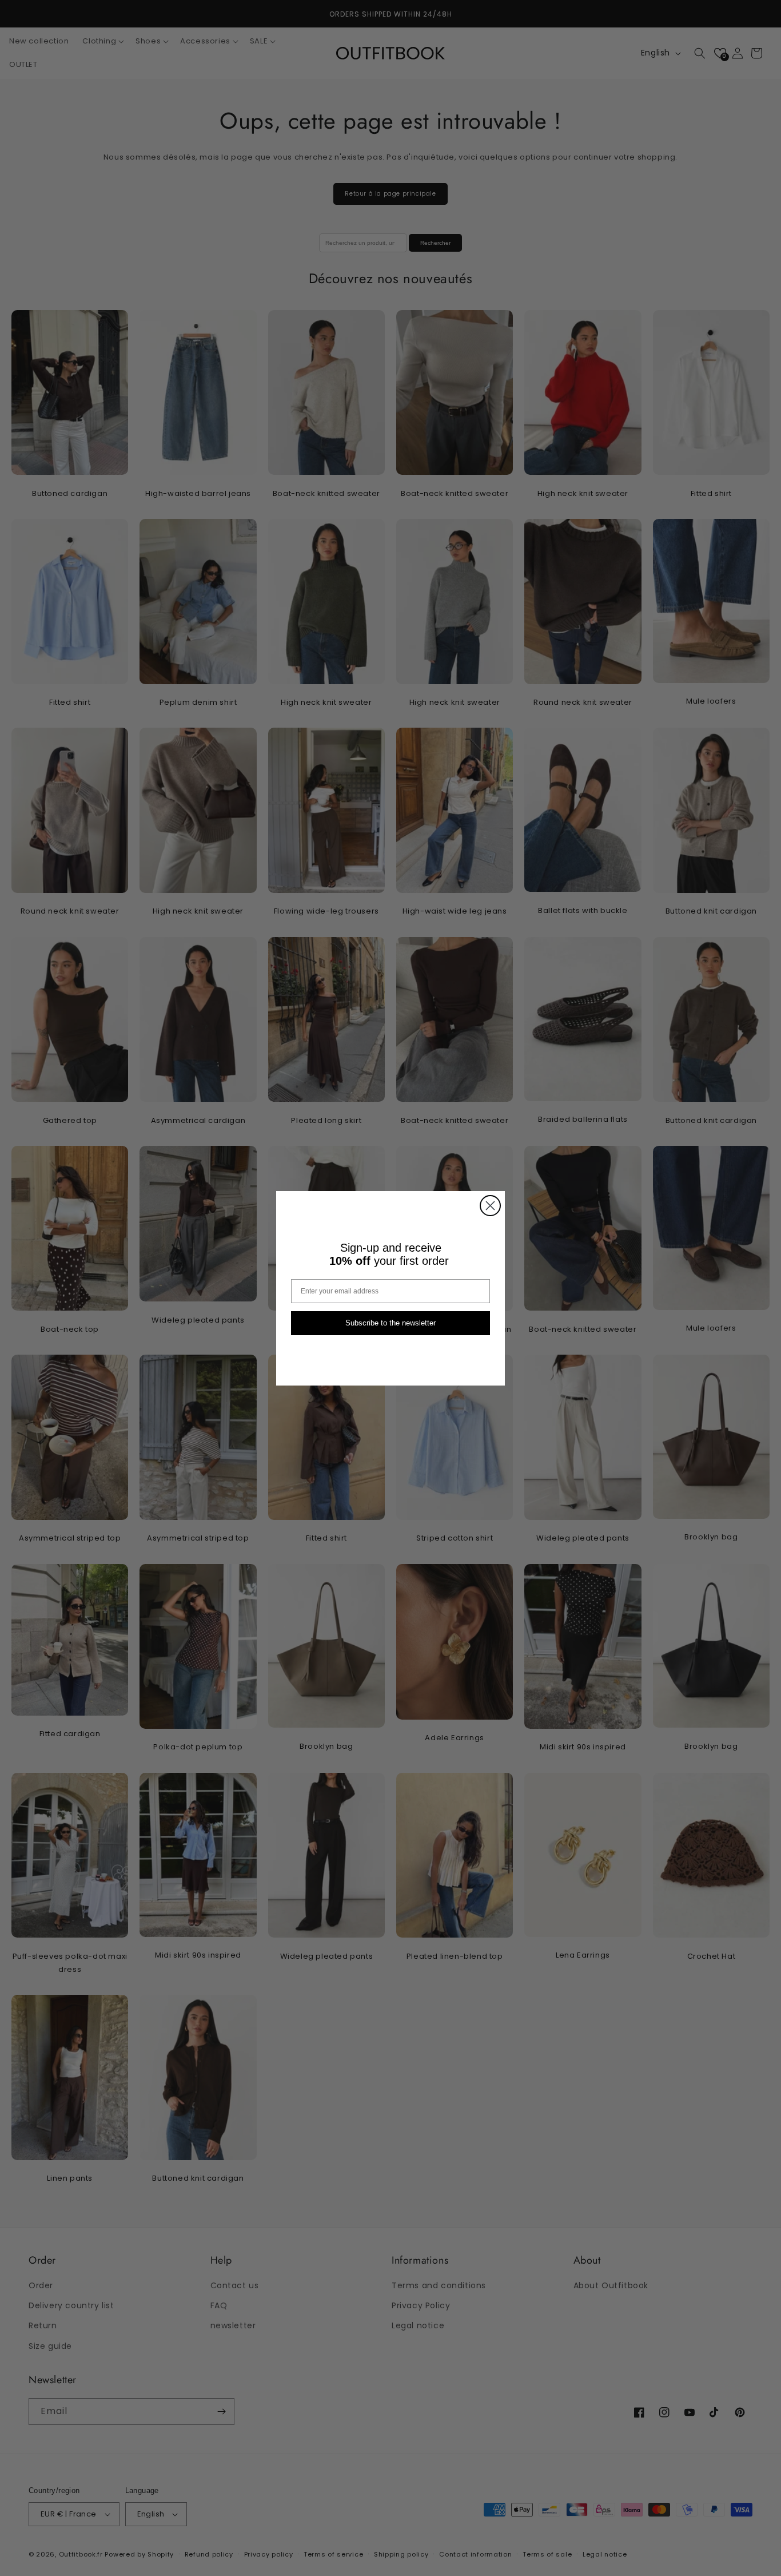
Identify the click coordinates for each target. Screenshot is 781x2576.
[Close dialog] (490, 1206)
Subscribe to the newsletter (390, 1323)
